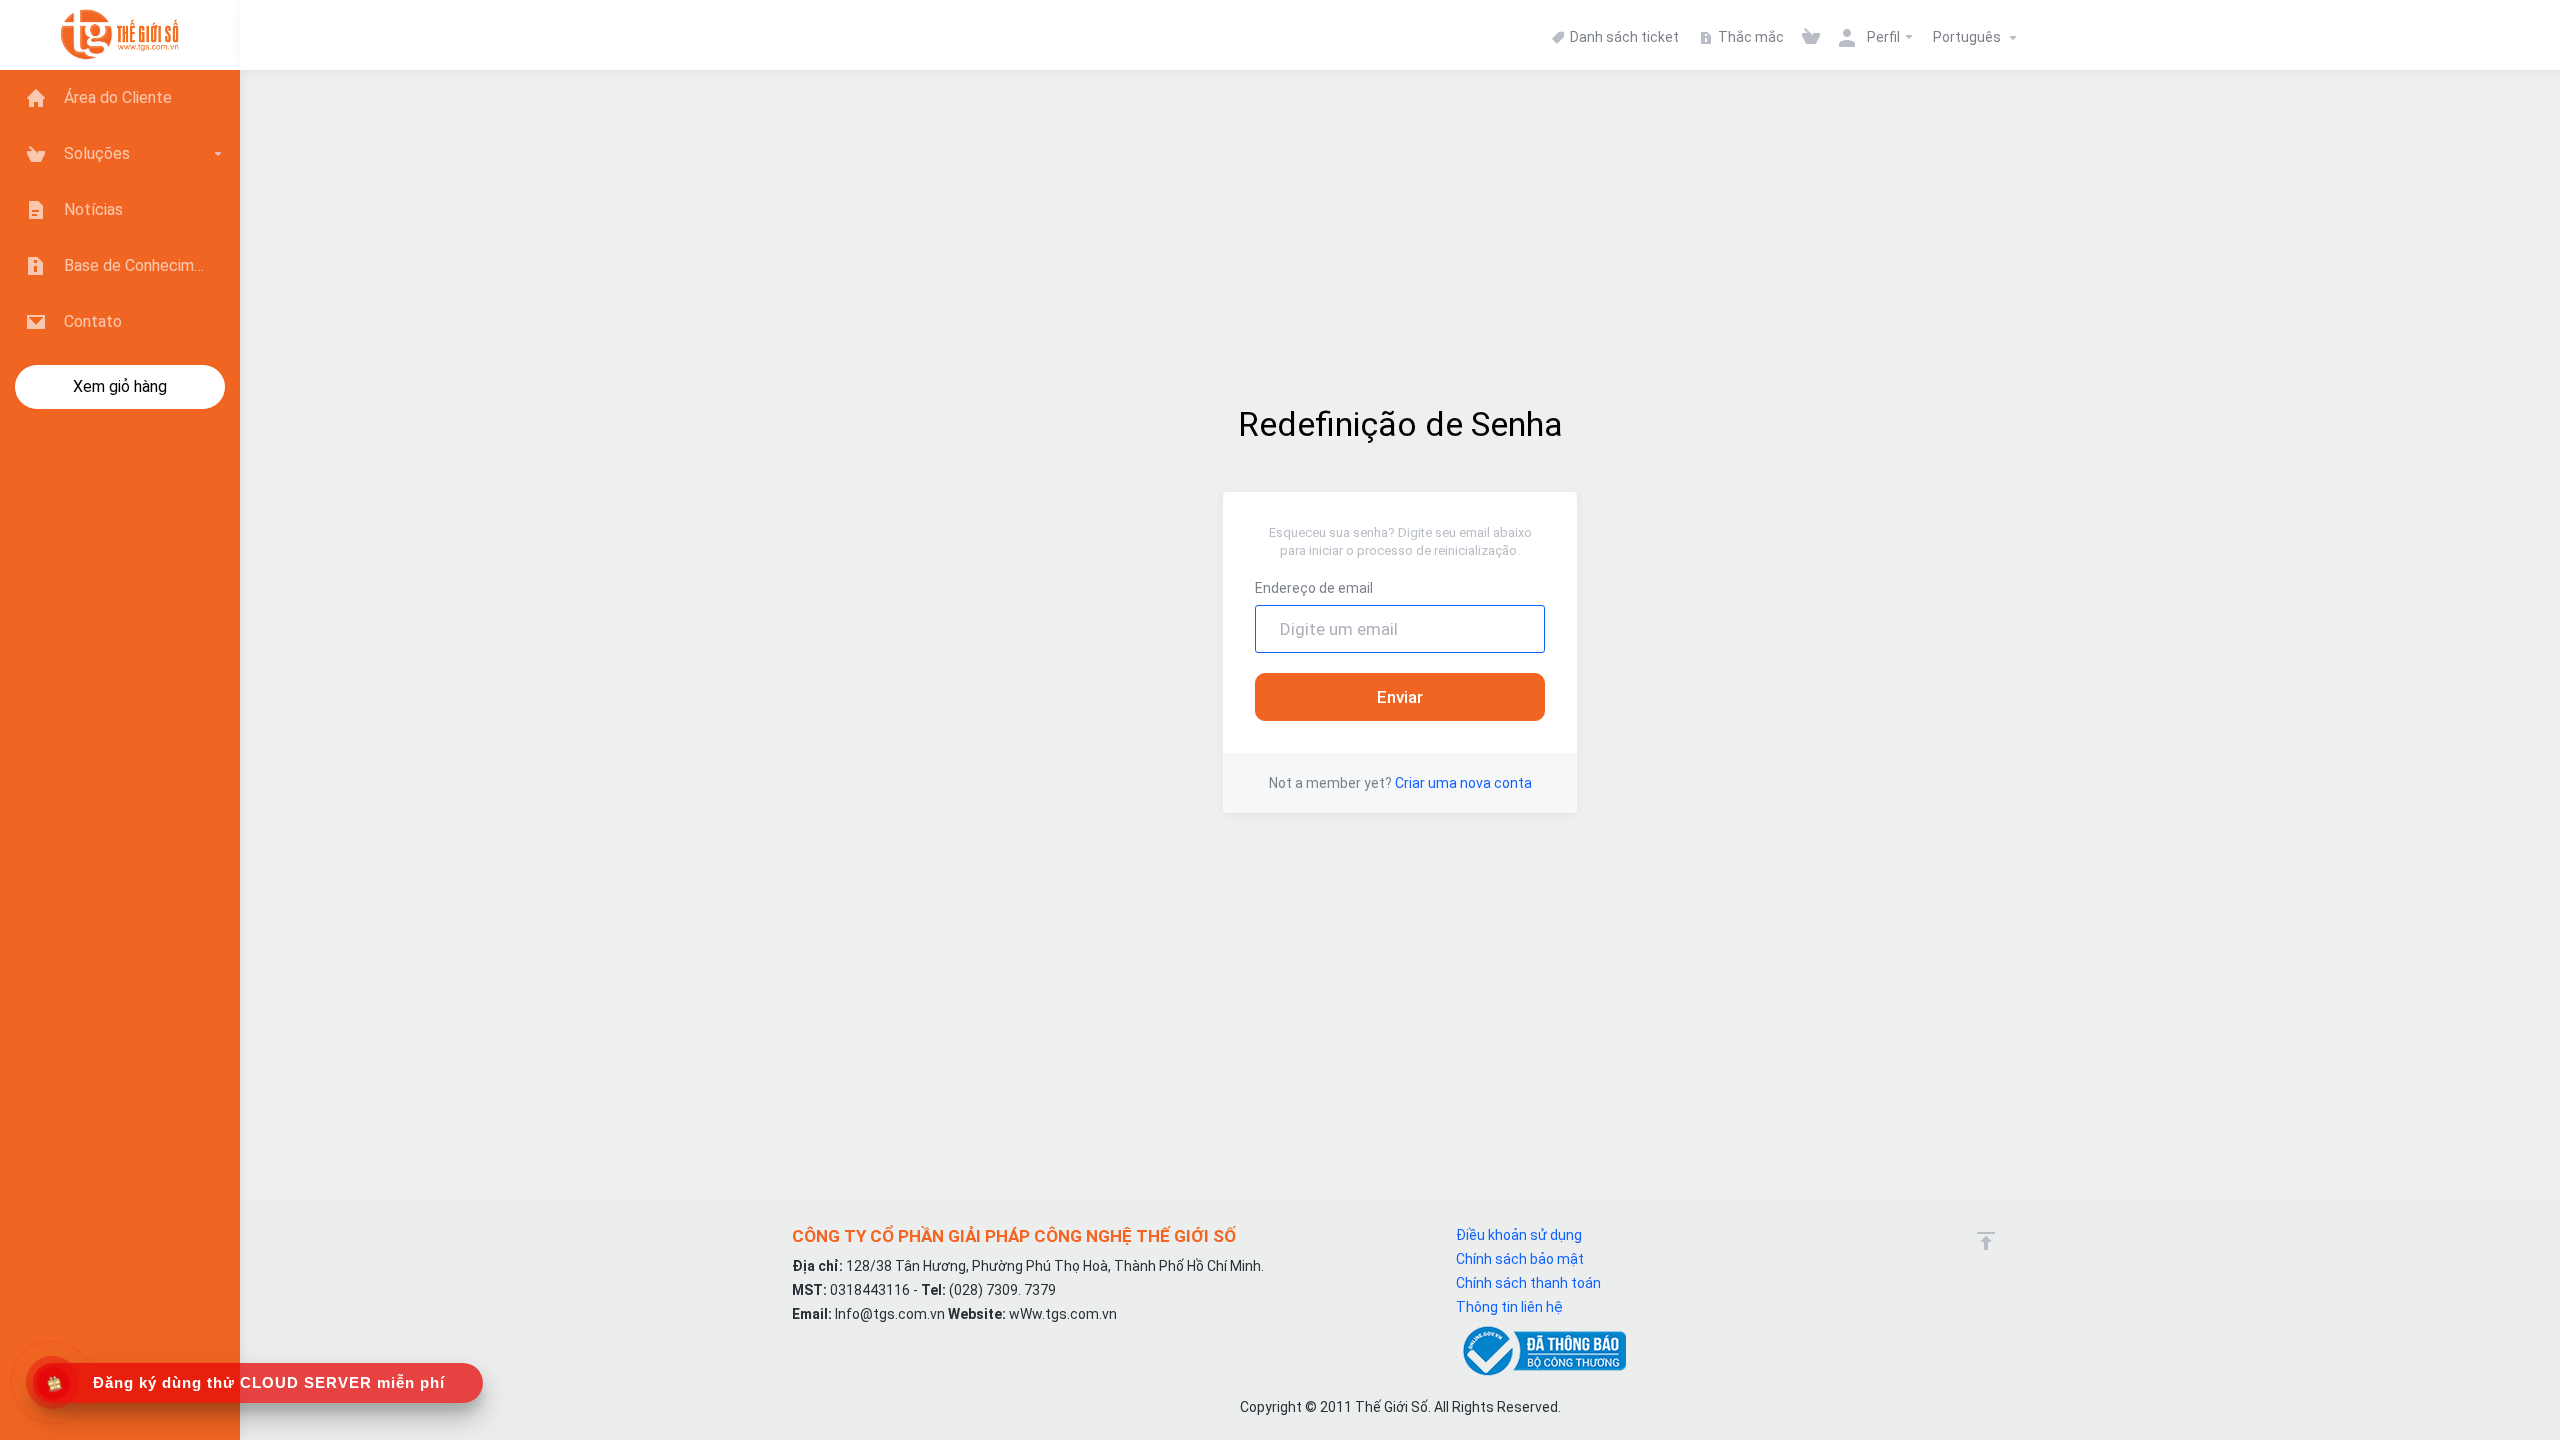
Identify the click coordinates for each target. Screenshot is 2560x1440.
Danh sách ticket (1623, 37)
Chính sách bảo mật (1520, 1259)
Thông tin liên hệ (1509, 1307)
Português (1968, 37)
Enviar (1400, 697)
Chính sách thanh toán (1528, 1283)
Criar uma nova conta (1463, 783)
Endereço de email (1314, 588)
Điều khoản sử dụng (1519, 1235)
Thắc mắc (1749, 37)
